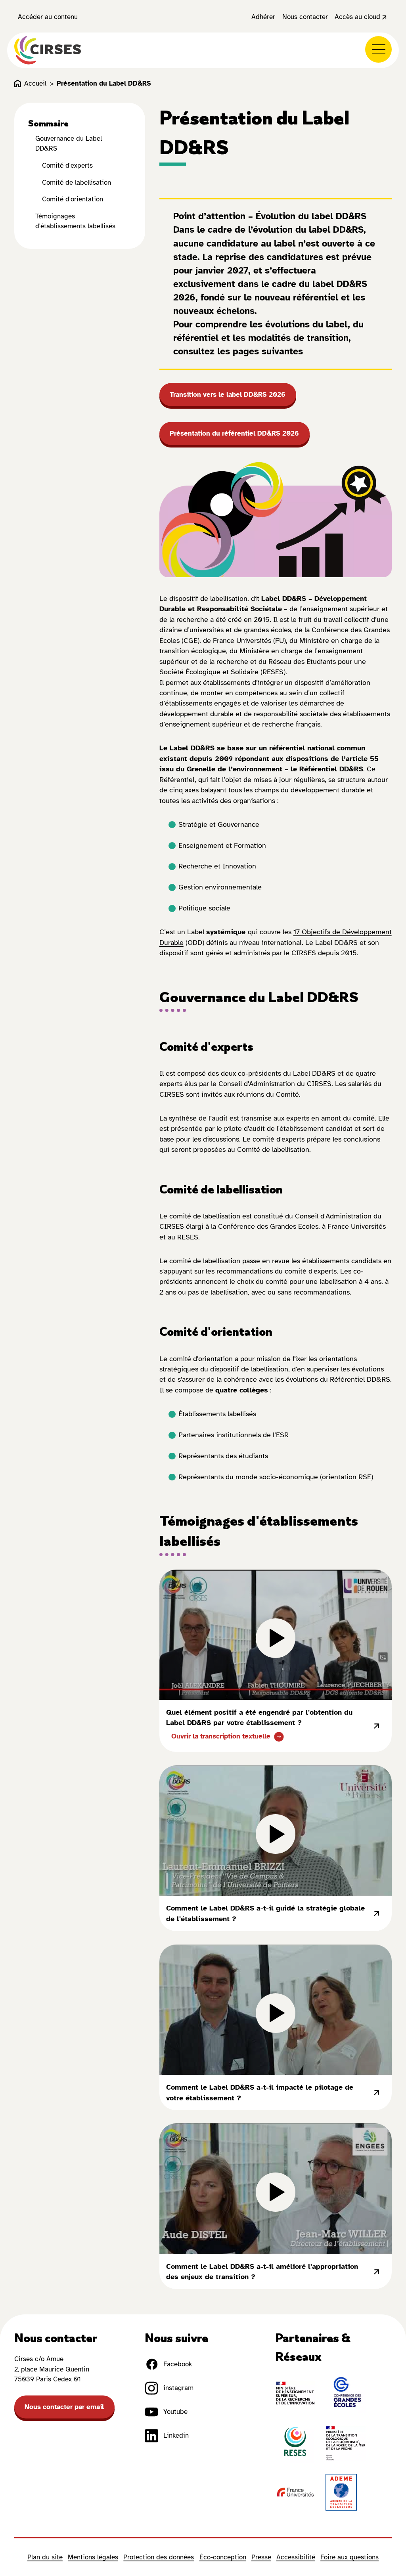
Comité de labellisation (77, 183)
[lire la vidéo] (276, 1635)
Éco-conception (223, 2557)
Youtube (175, 2412)
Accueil (35, 83)
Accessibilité (296, 2557)
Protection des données (159, 2557)
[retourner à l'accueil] (48, 50)
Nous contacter (305, 17)
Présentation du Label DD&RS (104, 83)
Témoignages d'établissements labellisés (75, 221)
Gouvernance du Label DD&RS (69, 143)
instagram (178, 2388)
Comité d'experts (67, 165)
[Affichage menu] (378, 49)
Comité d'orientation (73, 199)
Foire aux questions (350, 2557)
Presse (261, 2557)
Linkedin (176, 2435)
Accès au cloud (357, 17)
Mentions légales (93, 2557)
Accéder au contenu (48, 17)
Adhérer (263, 17)
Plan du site (45, 2557)
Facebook (178, 2364)
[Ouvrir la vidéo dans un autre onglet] (376, 1726)
